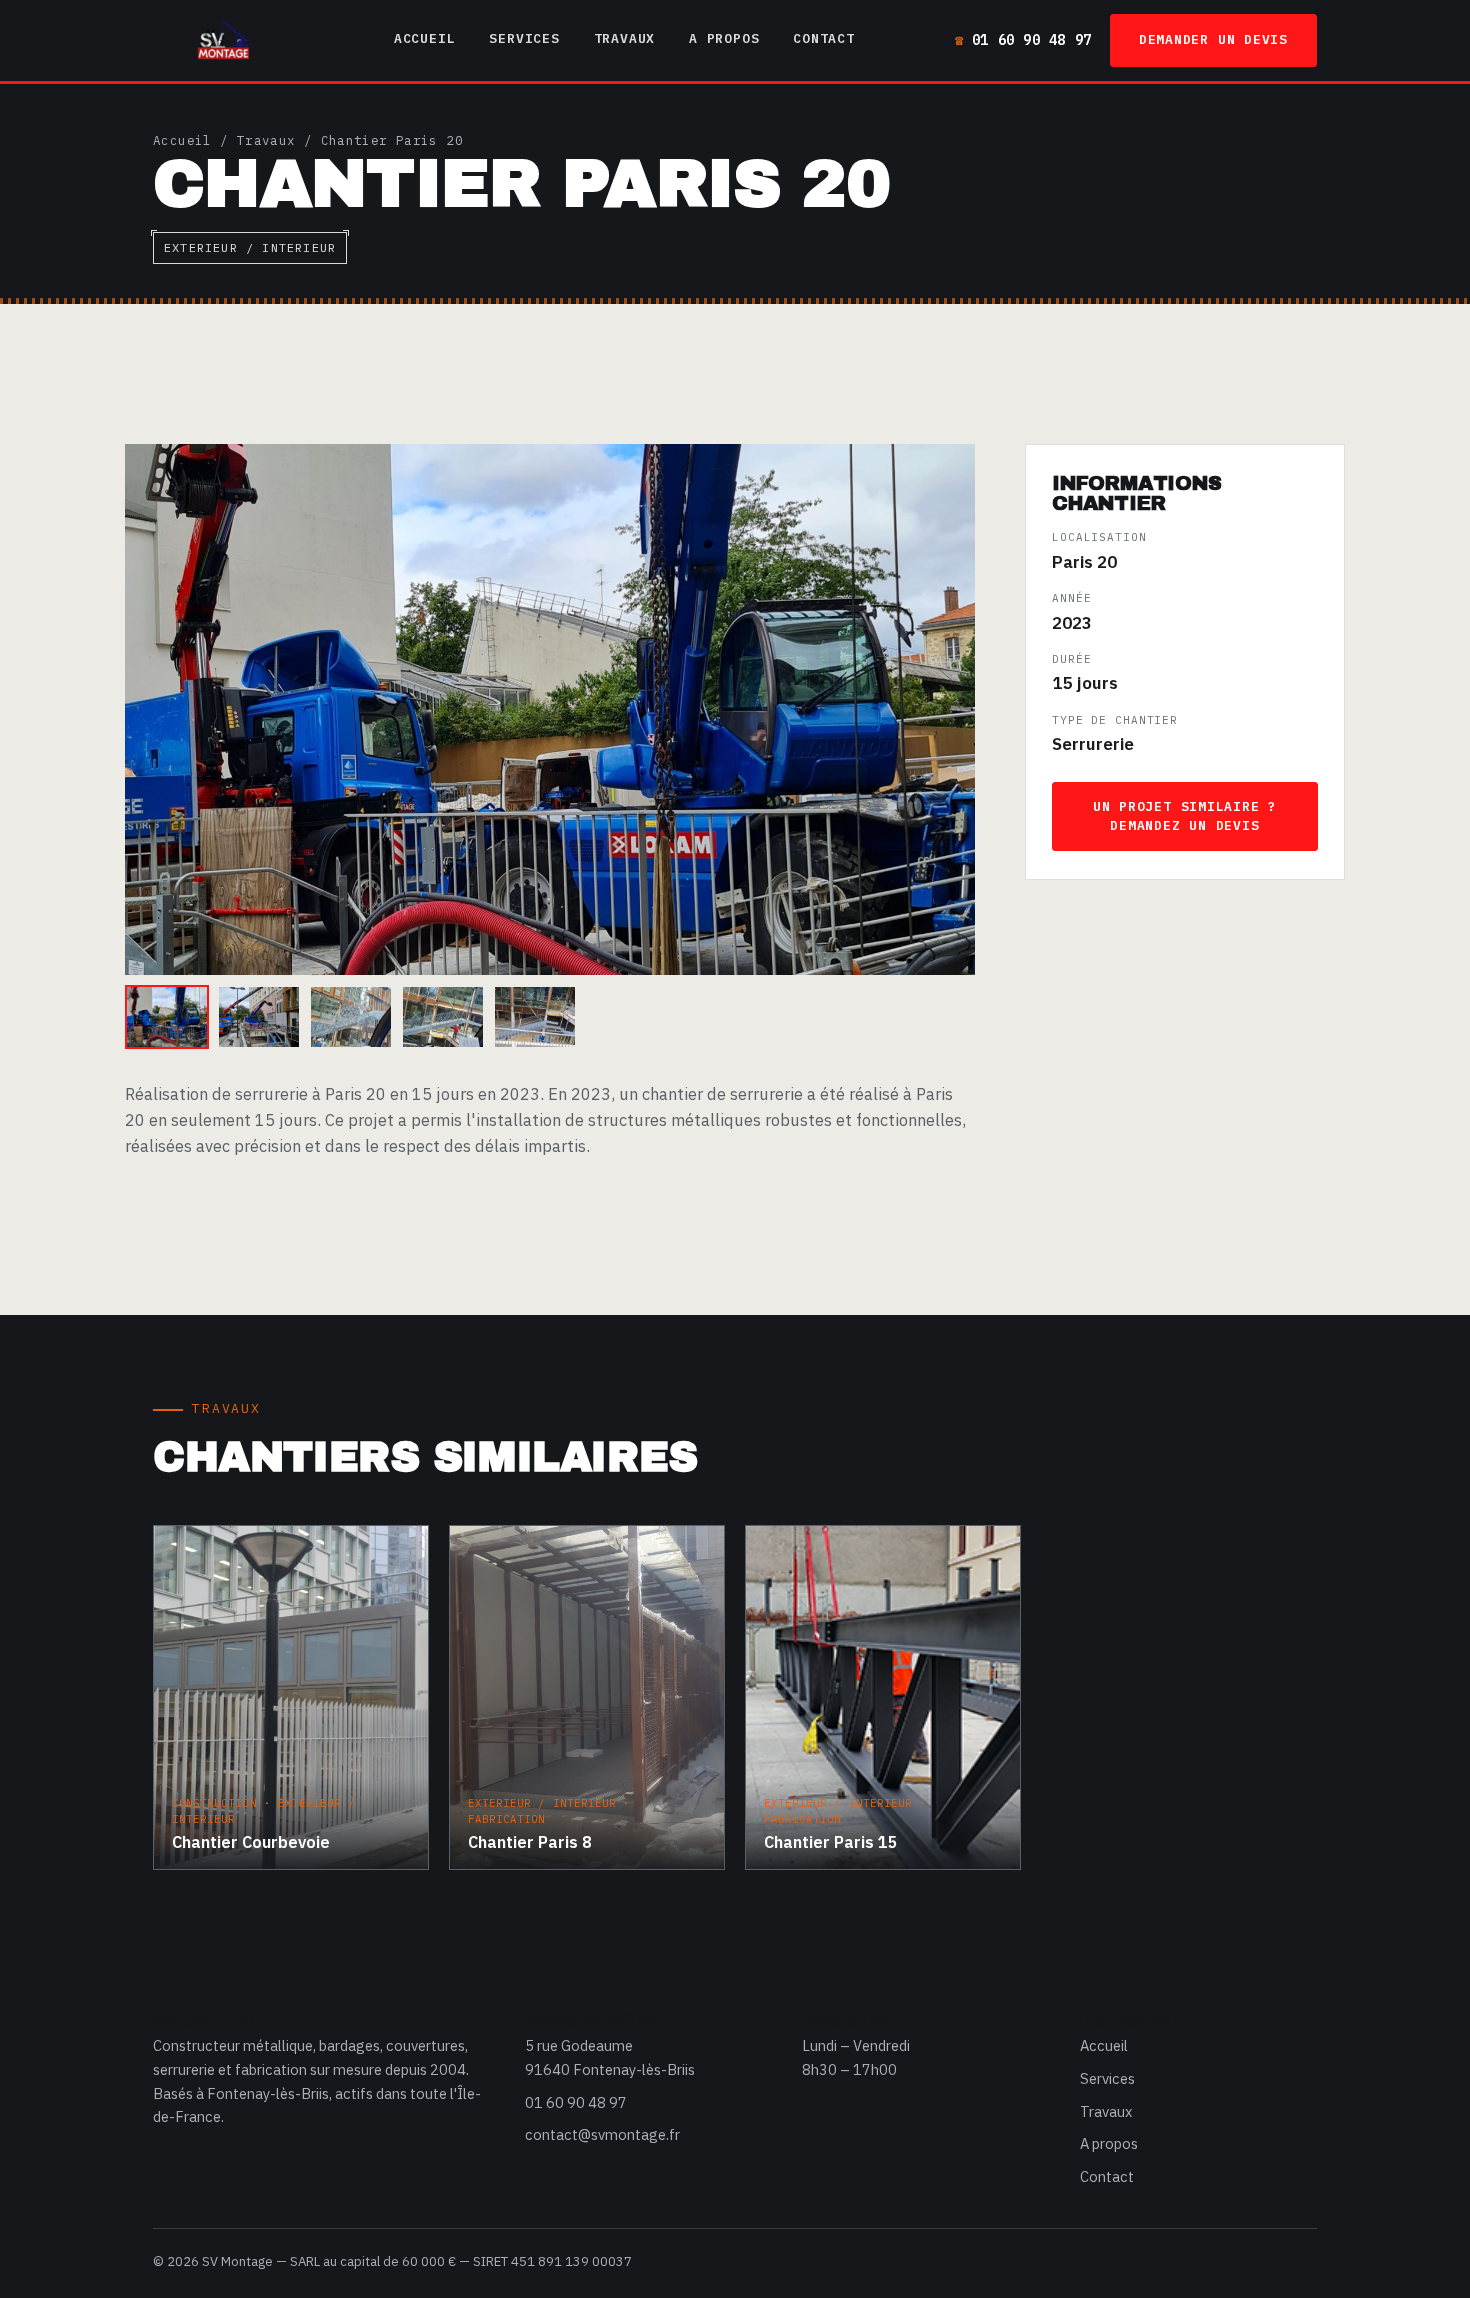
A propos (724, 38)
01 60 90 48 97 (1032, 40)
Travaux (624, 38)
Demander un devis (1213, 39)
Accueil (424, 38)
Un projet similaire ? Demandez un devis (1185, 815)
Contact (823, 38)
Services (524, 38)
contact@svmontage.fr (602, 2134)
